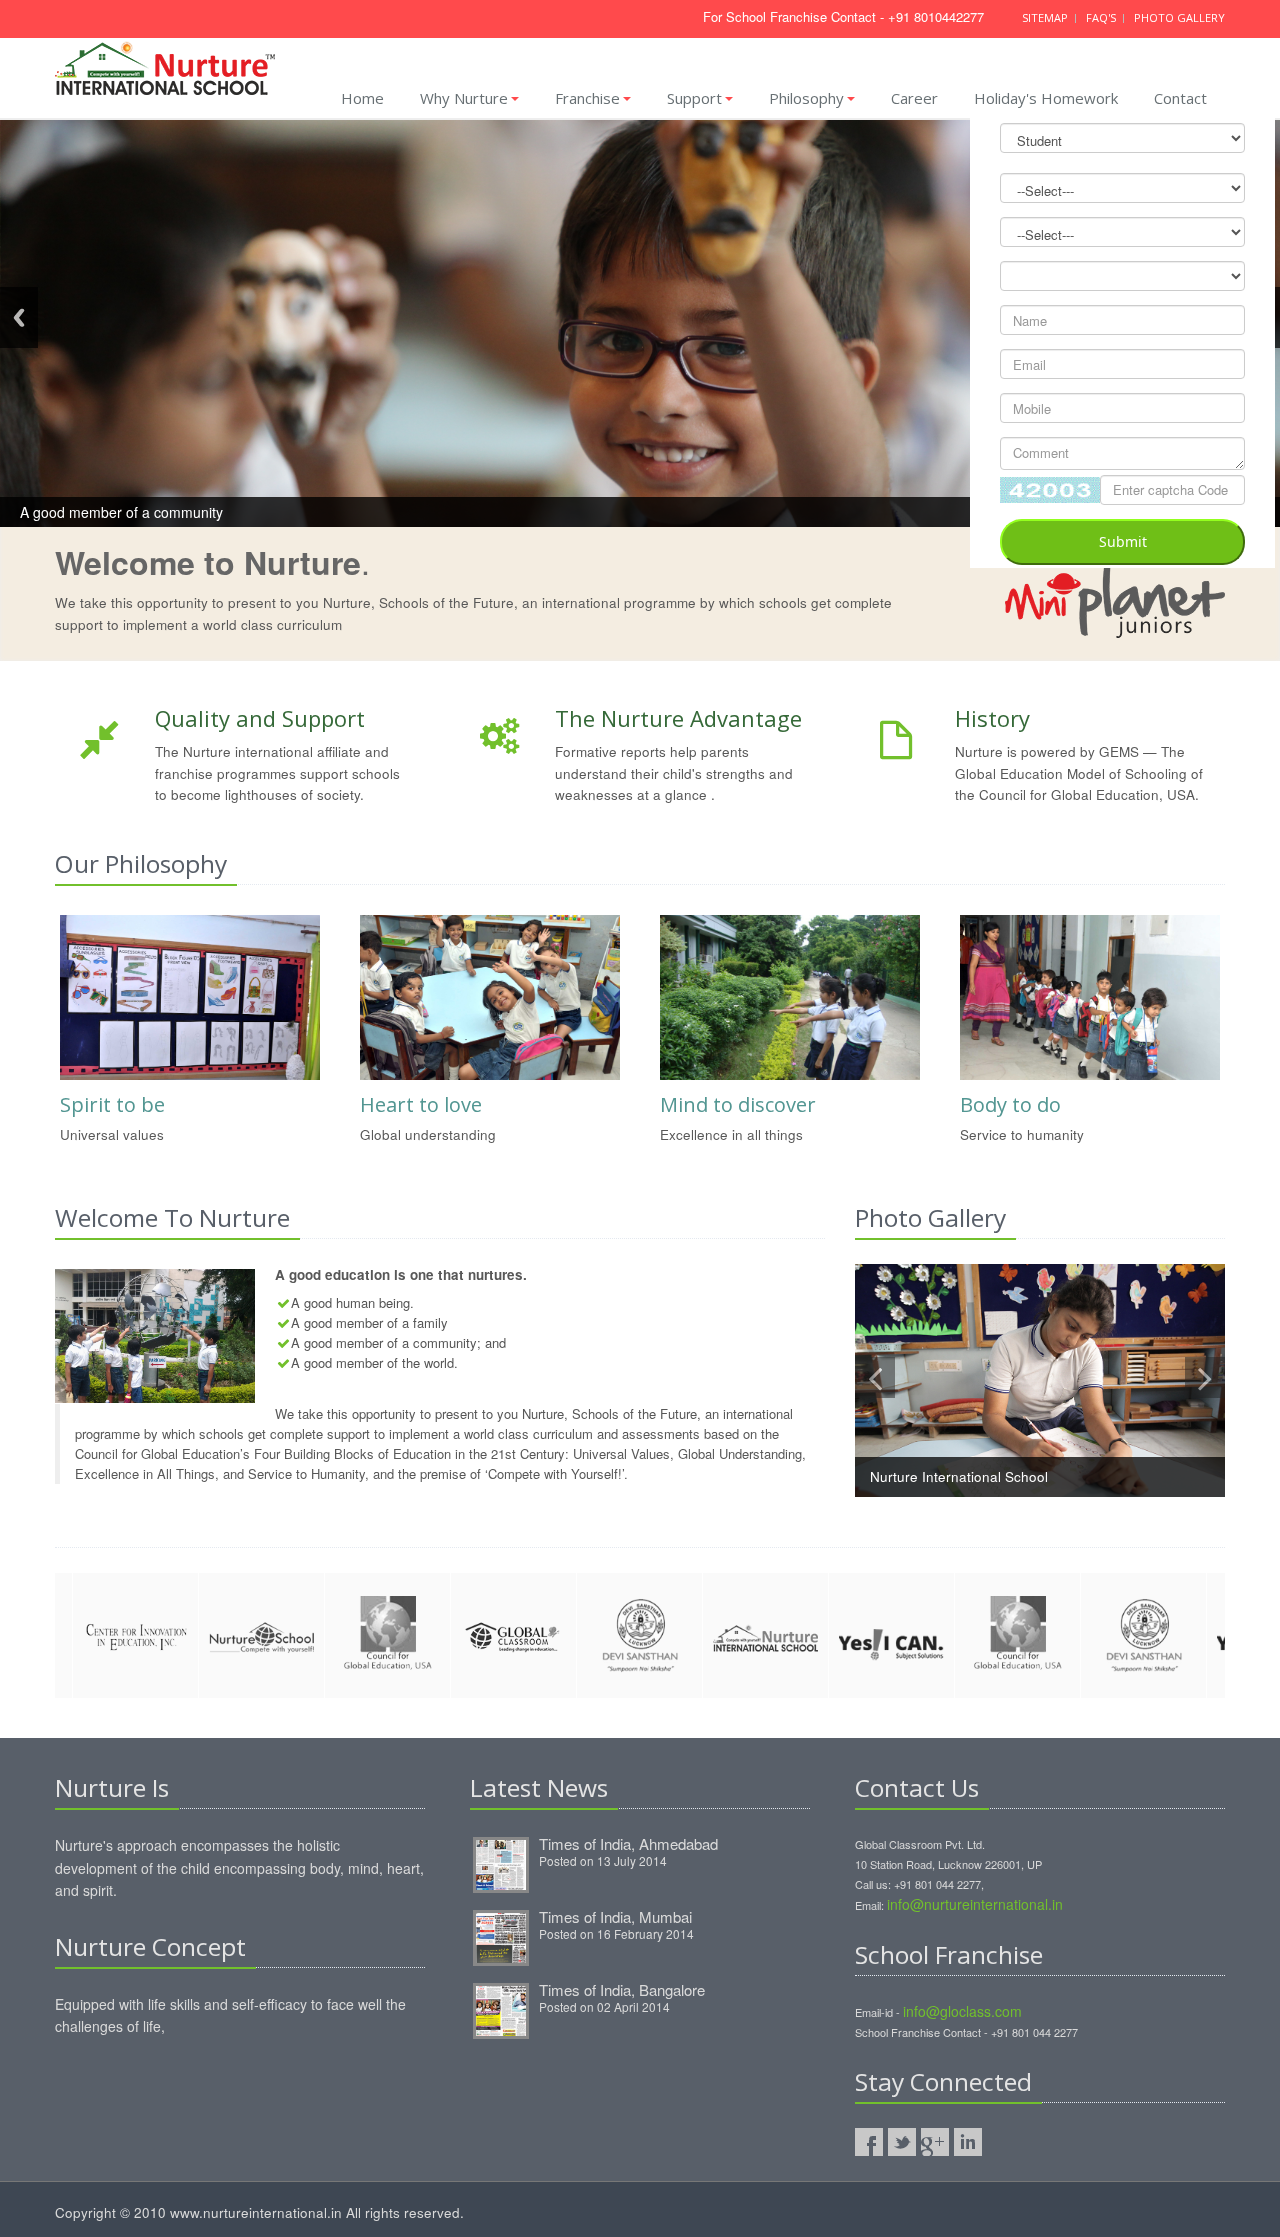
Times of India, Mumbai (615, 1916)
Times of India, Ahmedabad (628, 1843)
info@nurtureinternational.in (975, 1904)
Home (362, 98)
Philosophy (806, 98)
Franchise (587, 98)
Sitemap (1046, 17)
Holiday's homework (1046, 98)
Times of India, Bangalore (622, 1989)
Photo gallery (1179, 17)
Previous (19, 317)
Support (694, 98)
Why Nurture (464, 98)
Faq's (1102, 17)
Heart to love (421, 1104)
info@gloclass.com (962, 2011)
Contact (1180, 98)
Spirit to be (112, 1104)
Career (914, 98)
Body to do (1010, 1104)
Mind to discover (738, 1104)
